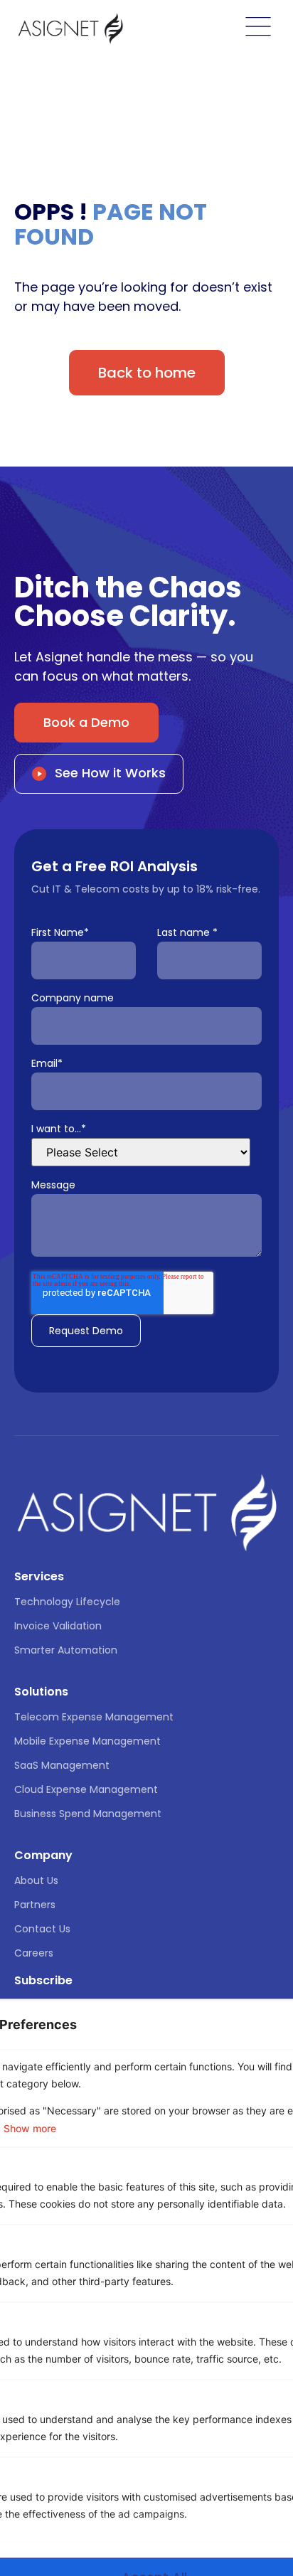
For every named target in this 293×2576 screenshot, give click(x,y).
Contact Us (42, 1929)
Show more (30, 2129)
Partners (35, 1905)
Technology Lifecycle (67, 1602)
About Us (36, 1880)
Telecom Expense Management (94, 1717)
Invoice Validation (58, 1626)
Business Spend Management (88, 1814)
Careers (34, 1953)
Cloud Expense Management (86, 1789)
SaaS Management (62, 1765)
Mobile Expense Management (87, 1741)
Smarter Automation (66, 1650)
